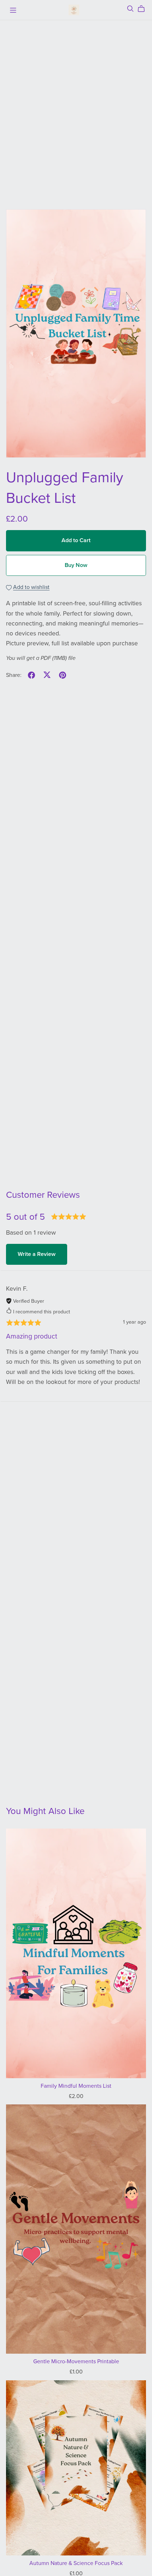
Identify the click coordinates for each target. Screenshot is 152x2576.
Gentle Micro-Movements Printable (76, 2361)
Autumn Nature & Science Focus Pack (76, 2563)
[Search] (130, 9)
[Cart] (144, 9)
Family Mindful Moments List (76, 2086)
